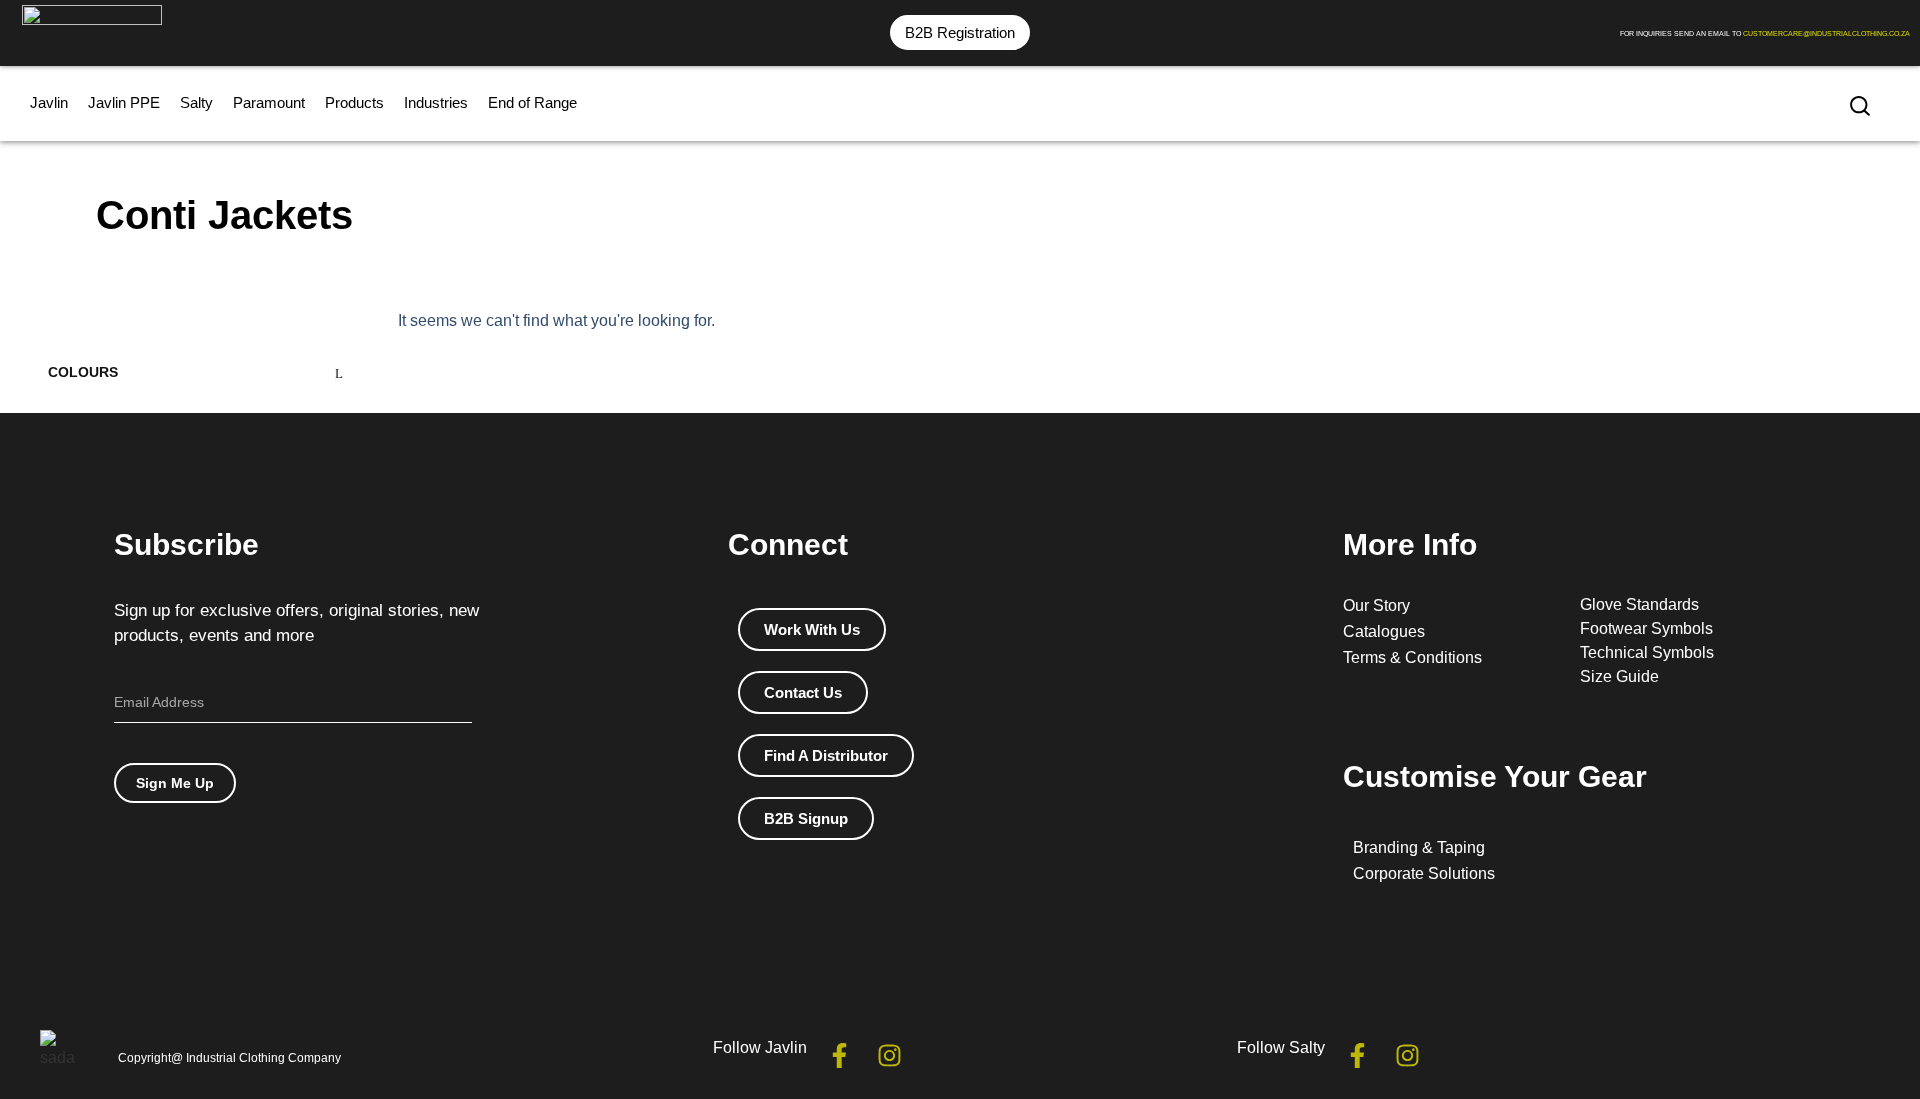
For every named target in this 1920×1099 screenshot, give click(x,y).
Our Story (1376, 605)
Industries (436, 102)
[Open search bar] (1860, 106)
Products (354, 102)
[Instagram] (889, 1055)
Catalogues (1384, 631)
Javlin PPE (124, 102)
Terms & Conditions (1412, 657)
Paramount (269, 102)
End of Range (532, 102)
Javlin (49, 102)
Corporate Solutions (1424, 873)
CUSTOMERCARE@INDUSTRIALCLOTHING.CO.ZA (1826, 33)
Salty (196, 102)
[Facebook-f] (839, 1055)
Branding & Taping (1419, 847)
